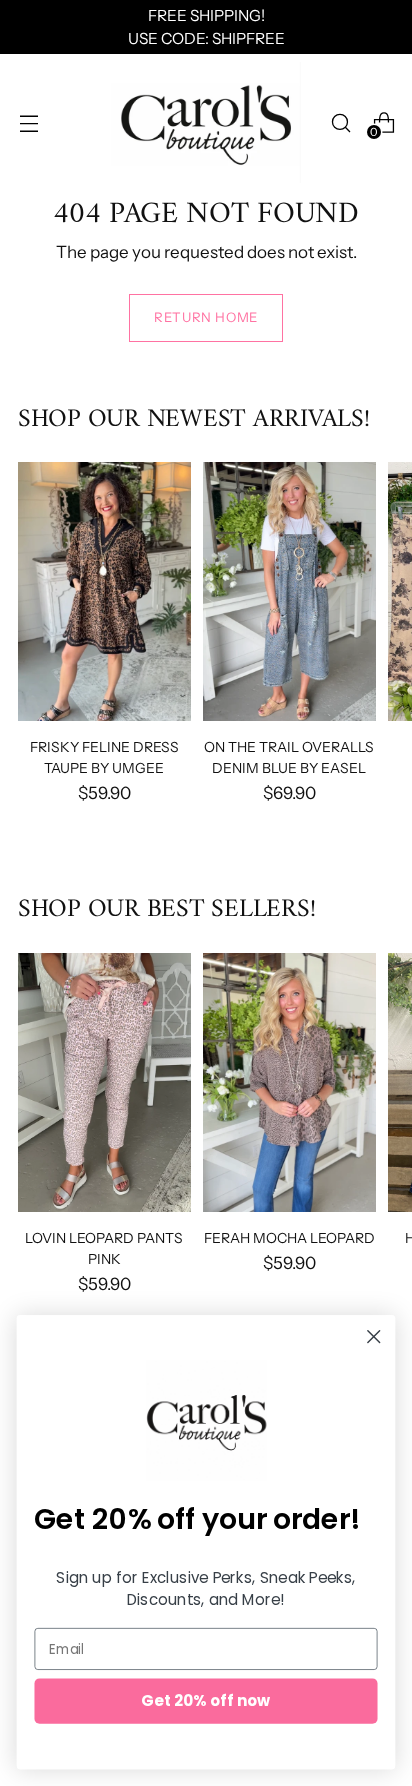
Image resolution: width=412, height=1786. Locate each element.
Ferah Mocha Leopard (289, 1237)
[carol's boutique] (206, 122)
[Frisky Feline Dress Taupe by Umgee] (104, 591)
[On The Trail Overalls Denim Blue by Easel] (289, 591)
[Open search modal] (340, 122)
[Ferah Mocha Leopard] (289, 1082)
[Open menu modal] (28, 122)
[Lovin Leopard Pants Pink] (104, 1082)
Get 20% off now (205, 1700)
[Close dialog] (373, 1336)
